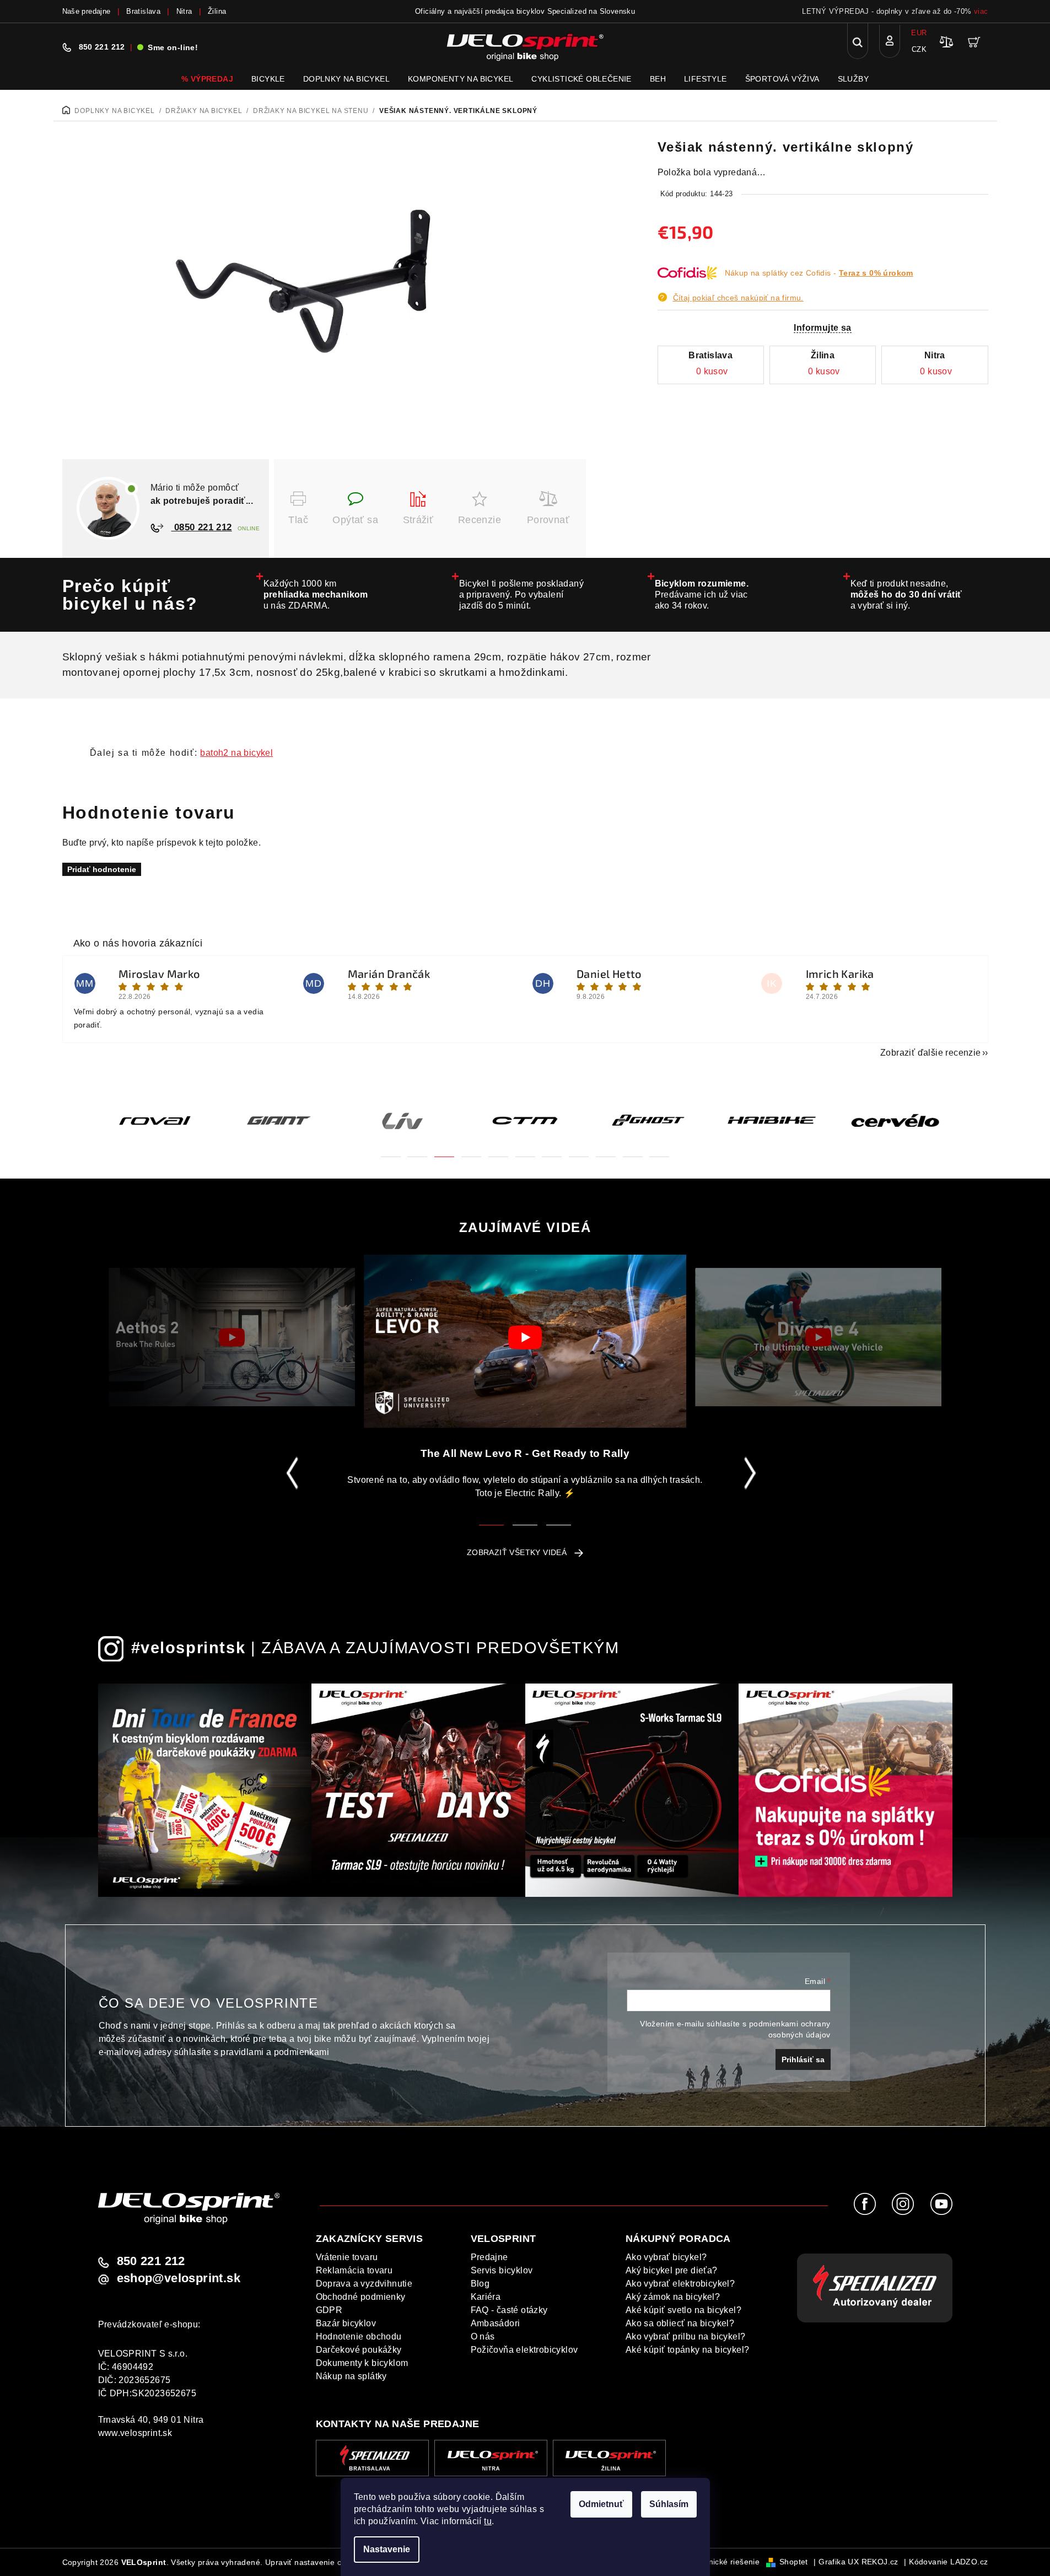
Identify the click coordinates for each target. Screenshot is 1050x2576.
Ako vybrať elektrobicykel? (680, 2284)
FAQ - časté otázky (509, 2310)
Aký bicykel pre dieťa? (672, 2270)
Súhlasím (669, 2504)
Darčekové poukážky (359, 2350)
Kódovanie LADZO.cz (948, 2562)
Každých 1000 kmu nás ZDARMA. (316, 595)
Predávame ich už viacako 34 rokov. (702, 595)
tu (488, 2521)
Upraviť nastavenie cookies (315, 2562)
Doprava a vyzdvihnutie (364, 2284)
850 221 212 (102, 47)
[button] (391, 1150)
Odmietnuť (601, 2504)
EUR (919, 33)
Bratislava (143, 11)
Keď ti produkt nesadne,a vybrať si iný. (906, 595)
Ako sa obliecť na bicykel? (680, 2323)
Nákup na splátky (351, 2376)
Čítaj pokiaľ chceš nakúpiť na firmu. (738, 298)
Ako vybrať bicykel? (666, 2257)
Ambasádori (496, 2323)
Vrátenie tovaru (347, 2257)
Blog (480, 2284)
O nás (483, 2336)
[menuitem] (207, 79)
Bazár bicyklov (346, 2323)
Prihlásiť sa (803, 2059)
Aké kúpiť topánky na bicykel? (688, 2350)
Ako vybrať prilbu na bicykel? (686, 2336)
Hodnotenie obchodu (359, 2336)
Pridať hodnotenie (102, 869)
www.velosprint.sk (135, 2433)
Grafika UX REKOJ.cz (858, 2562)
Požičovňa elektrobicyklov (524, 2350)
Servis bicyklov (502, 2270)
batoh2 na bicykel (236, 753)
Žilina (217, 11)
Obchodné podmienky (361, 2297)
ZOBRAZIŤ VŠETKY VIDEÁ (517, 1552)
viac (981, 11)
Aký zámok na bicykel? (673, 2297)
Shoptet (794, 2562)
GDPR (329, 2310)
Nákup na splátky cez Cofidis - (819, 273)
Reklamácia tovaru (354, 2270)
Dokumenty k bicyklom (362, 2363)
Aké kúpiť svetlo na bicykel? (683, 2310)
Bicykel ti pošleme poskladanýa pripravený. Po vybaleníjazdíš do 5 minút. (522, 595)
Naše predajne (87, 11)
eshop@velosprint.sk (179, 2278)
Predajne (489, 2257)
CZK (919, 49)
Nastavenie (387, 2549)
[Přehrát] (232, 1337)
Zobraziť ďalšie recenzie (931, 1053)
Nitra (184, 11)
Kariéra (486, 2297)
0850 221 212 (202, 527)
